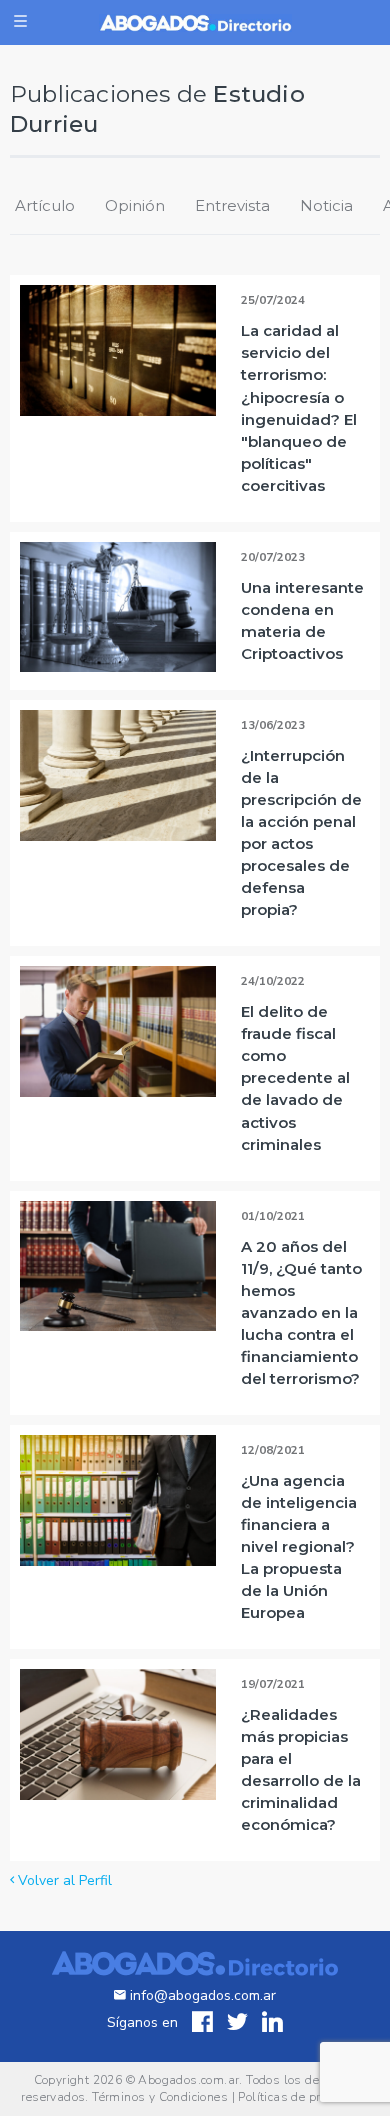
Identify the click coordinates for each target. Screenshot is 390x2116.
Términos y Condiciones (160, 2097)
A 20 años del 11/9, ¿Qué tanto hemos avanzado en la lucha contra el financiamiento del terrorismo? (301, 1312)
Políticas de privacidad (303, 2097)
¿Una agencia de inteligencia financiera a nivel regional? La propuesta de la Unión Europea (299, 1546)
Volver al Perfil (63, 1880)
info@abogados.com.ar (203, 1995)
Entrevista (232, 205)
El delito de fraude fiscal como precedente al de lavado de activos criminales (295, 1077)
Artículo (45, 205)
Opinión (135, 205)
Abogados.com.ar (188, 2080)
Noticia (326, 205)
